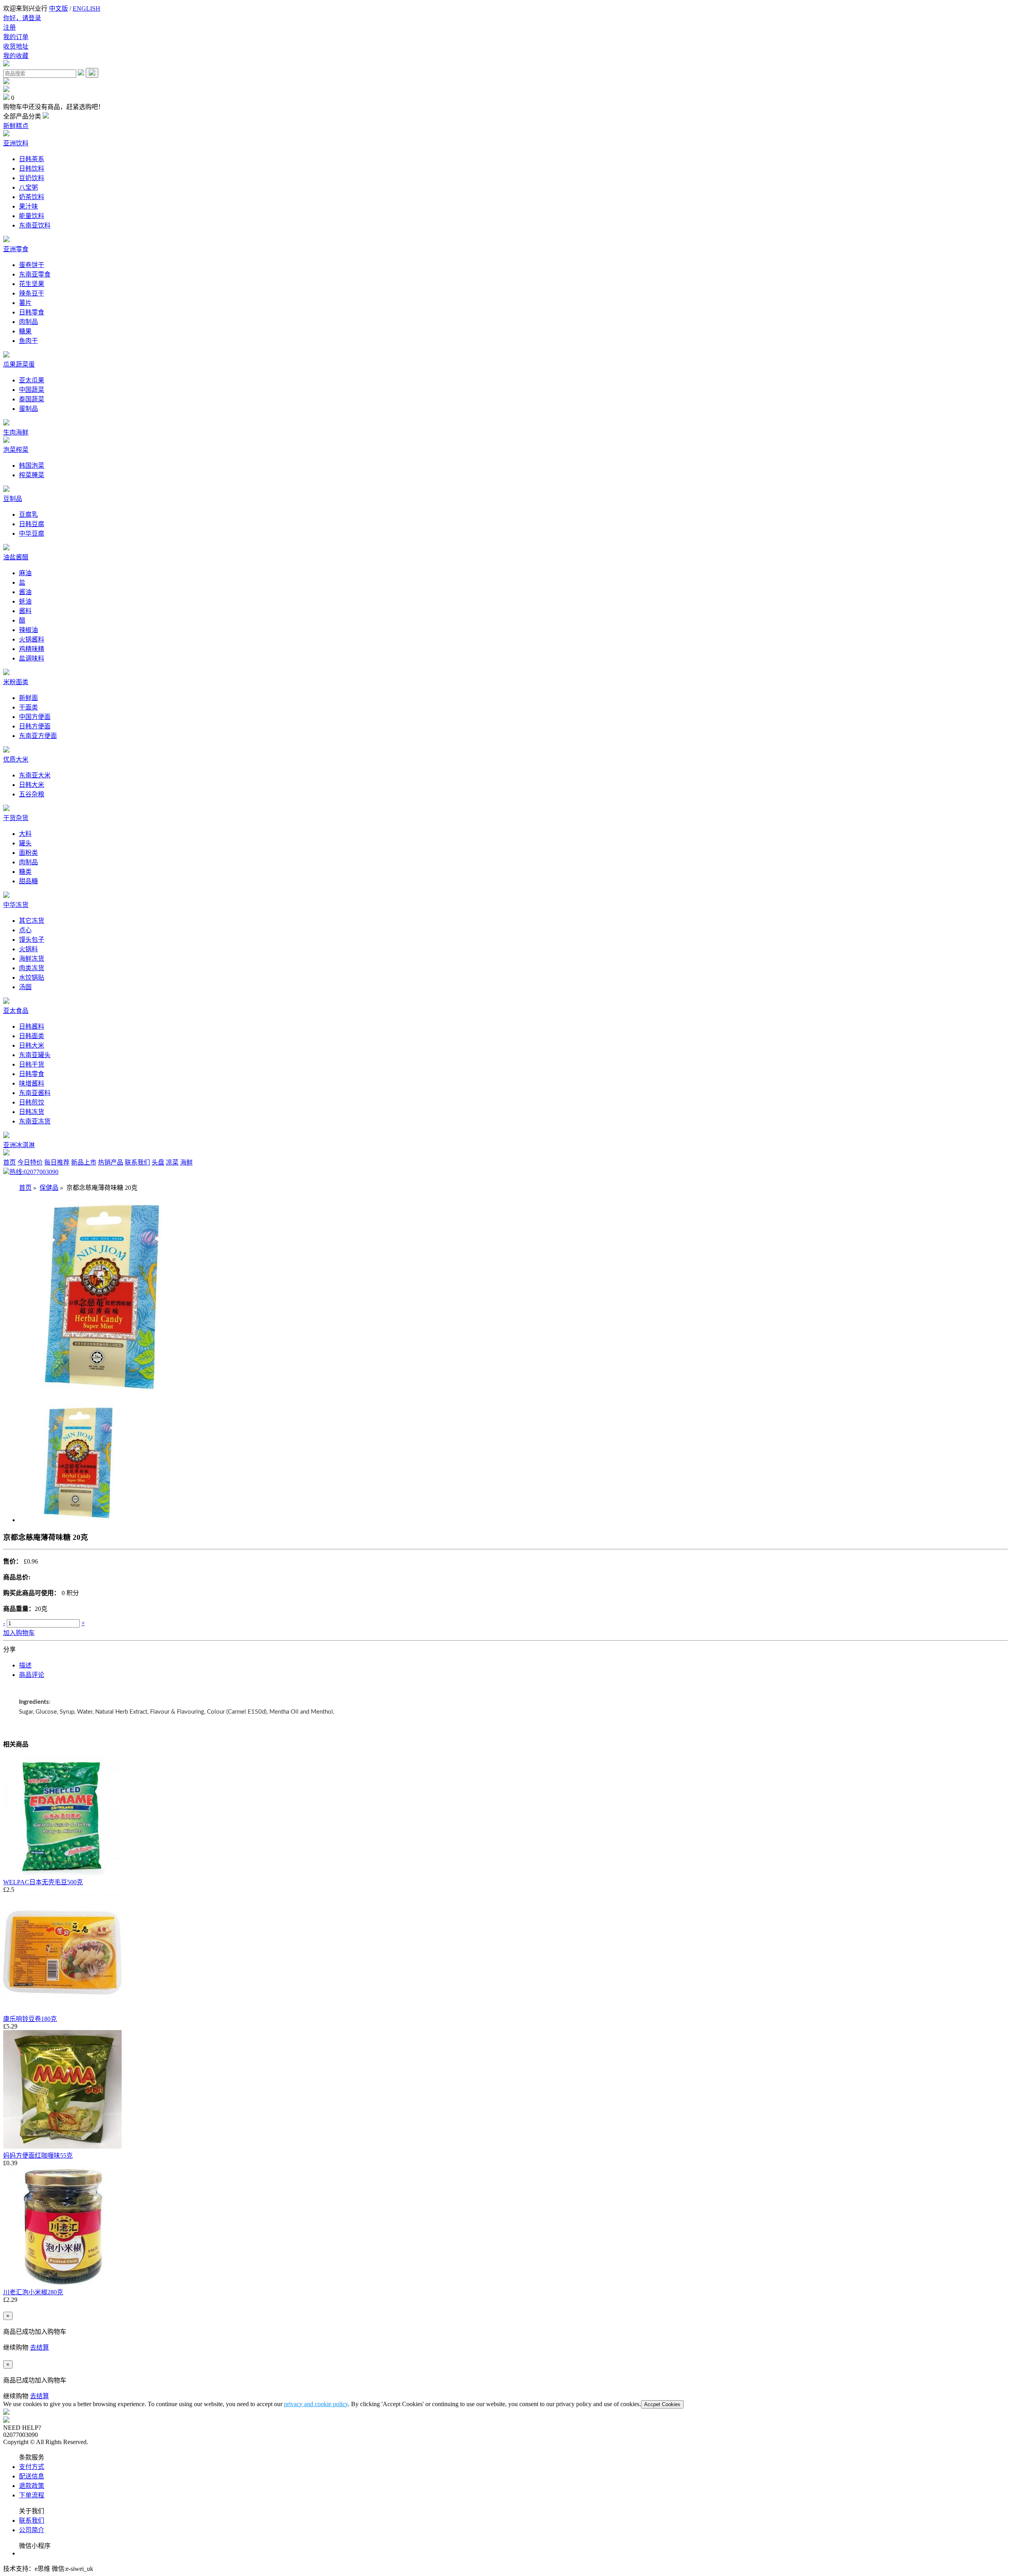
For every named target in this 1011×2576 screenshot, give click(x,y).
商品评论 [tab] (32, 1675)
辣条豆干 (32, 293)
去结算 (39, 2347)
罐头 (25, 843)
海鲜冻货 (32, 959)
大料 (25, 834)
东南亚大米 (35, 775)
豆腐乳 (28, 515)
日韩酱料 (32, 1026)
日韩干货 (32, 1064)
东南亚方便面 (38, 736)
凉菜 (172, 1162)
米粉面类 (16, 682)
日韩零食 (32, 312)
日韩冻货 (32, 1112)
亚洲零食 (16, 249)
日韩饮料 (32, 168)
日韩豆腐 (32, 524)
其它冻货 (32, 921)
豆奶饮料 (32, 178)
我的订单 (16, 37)
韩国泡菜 (32, 466)
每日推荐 (57, 1162)
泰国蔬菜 (32, 399)
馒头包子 (32, 940)
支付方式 (32, 2467)
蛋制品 (28, 409)
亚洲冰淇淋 (19, 1145)
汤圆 (25, 987)
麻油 (25, 573)
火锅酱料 (32, 639)
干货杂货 (16, 818)
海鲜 (186, 1162)
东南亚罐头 (35, 1055)
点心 (25, 930)
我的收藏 (16, 56)
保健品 (49, 1188)
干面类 (28, 707)
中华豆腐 (32, 533)
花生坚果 (32, 284)
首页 (9, 1162)
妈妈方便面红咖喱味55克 (38, 2155)
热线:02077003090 (34, 1172)
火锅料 (28, 949)
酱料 (25, 611)
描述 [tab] (25, 1665)
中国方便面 (35, 717)
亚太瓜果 (32, 380)
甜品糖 (28, 881)
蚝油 (25, 601)
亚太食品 (16, 1011)
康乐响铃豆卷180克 (30, 2019)
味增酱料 (32, 1083)
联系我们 (137, 1162)
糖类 (25, 872)
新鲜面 (28, 698)
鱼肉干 (28, 341)
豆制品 (13, 499)
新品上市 (84, 1162)
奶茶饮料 (32, 197)
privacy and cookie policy (316, 2404)
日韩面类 (32, 1036)
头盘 (158, 1162)
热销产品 (111, 1162)
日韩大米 (32, 785)
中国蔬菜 (32, 390)
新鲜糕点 (16, 126)
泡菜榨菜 (16, 450)
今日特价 (30, 1162)
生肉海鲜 (16, 432)
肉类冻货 (32, 968)
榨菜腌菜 (32, 475)
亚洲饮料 (16, 143)
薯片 (25, 303)
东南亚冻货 (35, 1121)
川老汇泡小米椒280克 (33, 2292)
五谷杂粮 (32, 794)
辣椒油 (28, 630)
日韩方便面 (35, 726)
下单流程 (32, 2495)
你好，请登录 (22, 18)
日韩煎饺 (32, 1102)
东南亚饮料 (35, 225)
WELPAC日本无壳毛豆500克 (43, 1882)
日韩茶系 (32, 159)
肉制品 (28, 322)
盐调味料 (32, 658)
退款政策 (32, 2486)
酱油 (25, 592)
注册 (9, 27)
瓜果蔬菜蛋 (19, 364)
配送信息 (32, 2476)
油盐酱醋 (16, 557)
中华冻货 (16, 905)
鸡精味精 (32, 649)
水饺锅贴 (32, 978)
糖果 (25, 331)
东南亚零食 (35, 274)
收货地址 (16, 46)
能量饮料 (32, 216)
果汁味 (28, 206)
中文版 (58, 8)
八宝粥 (28, 187)
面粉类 (28, 853)
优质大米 (16, 759)
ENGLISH (86, 8)
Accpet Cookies (662, 2404)
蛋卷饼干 (32, 265)
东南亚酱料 (35, 1093)
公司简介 (32, 2530)
